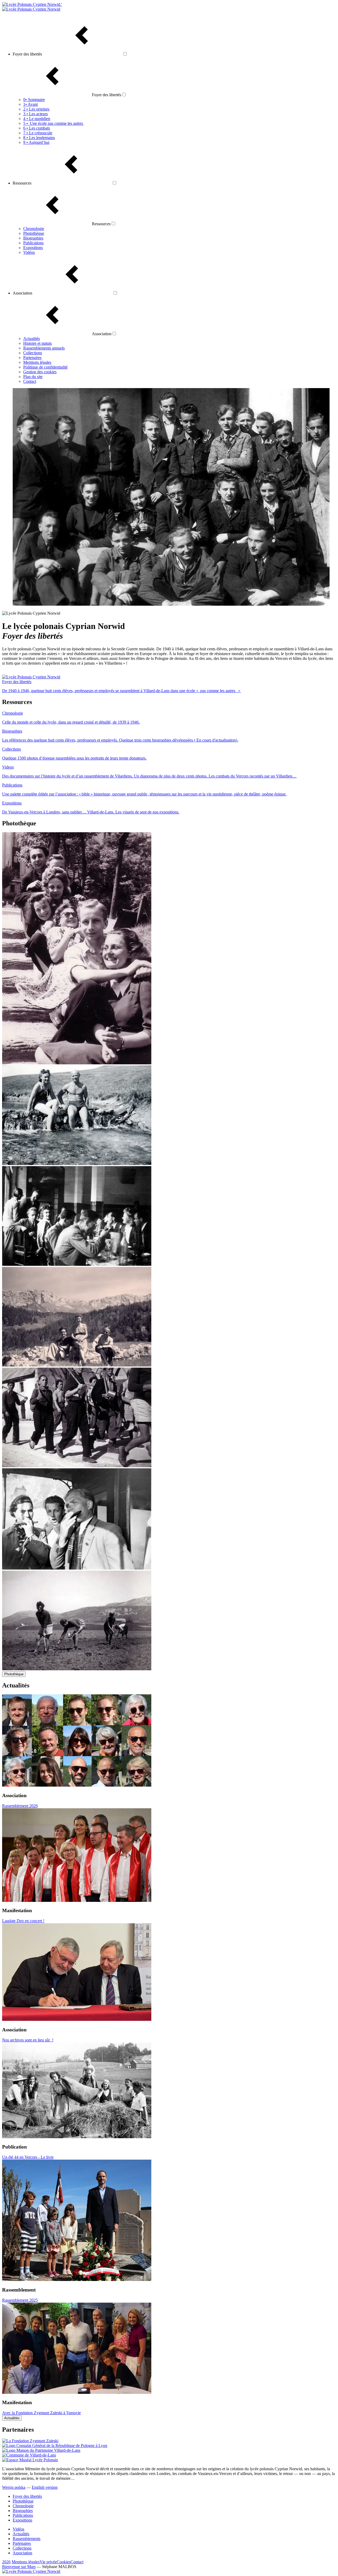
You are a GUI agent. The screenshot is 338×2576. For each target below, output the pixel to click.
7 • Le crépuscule (38, 133)
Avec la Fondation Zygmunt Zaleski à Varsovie (41, 2413)
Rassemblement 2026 (20, 1806)
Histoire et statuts (37, 343)
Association (22, 2553)
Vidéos (29, 252)
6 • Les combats (37, 128)
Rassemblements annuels (44, 348)
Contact (30, 381)
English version (45, 2487)
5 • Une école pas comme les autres (53, 123)
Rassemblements (27, 2539)
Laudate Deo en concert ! (23, 1921)
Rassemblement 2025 (20, 2300)
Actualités (32, 339)
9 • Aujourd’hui (36, 142)
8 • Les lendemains (39, 138)
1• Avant (30, 104)
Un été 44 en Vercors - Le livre (28, 2157)
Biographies (33, 238)
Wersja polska (14, 2487)
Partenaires (32, 358)
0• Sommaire (34, 100)
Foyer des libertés (27, 2496)
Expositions (33, 248)
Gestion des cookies (40, 372)
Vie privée (48, 2562)
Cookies (64, 2562)
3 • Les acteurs (36, 114)
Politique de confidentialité (45, 367)
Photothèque (34, 233)
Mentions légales (37, 362)
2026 (6, 2562)
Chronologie (34, 229)
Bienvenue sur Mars (19, 2567)
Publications (33, 243)
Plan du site (33, 377)
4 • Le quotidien (37, 119)
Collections (33, 353)
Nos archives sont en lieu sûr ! (28, 2040)
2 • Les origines (36, 109)
